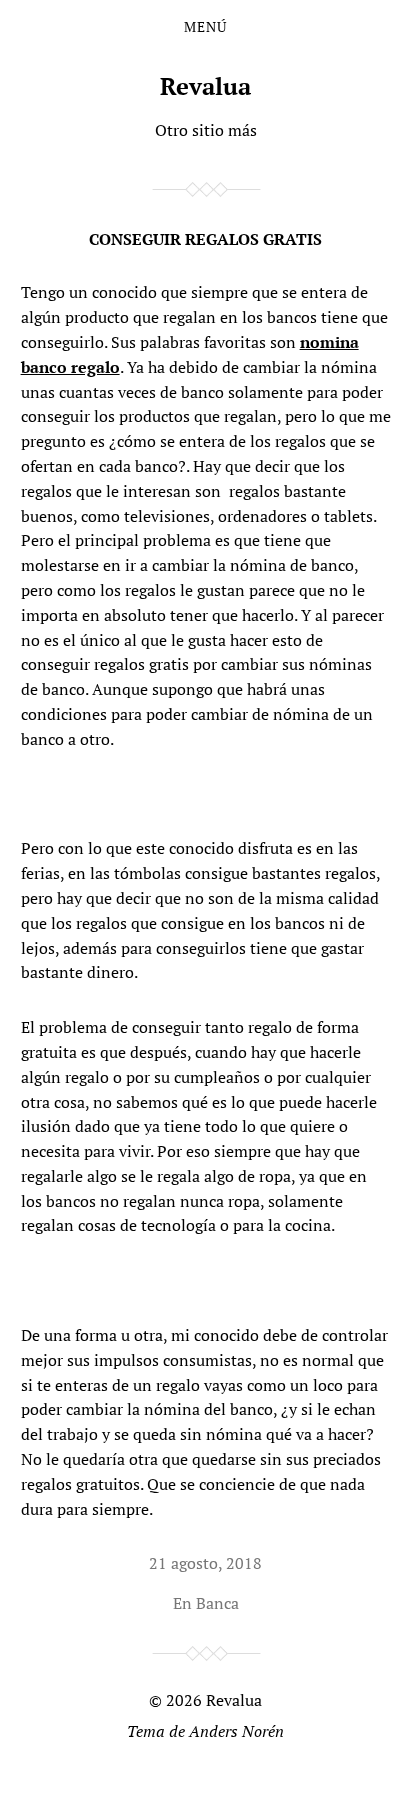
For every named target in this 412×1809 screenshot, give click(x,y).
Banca (217, 1603)
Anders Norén (236, 1731)
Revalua (205, 86)
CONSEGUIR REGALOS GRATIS (205, 239)
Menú (205, 27)
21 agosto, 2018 (205, 1563)
